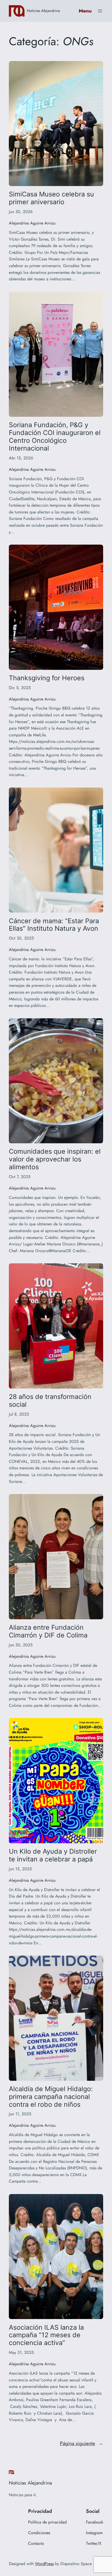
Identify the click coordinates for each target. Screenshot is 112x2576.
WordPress (44, 2564)
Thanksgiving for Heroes (47, 678)
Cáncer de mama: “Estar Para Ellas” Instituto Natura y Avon (54, 925)
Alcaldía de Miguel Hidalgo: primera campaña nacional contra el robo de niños (51, 2097)
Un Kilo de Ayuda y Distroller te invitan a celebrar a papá (53, 1855)
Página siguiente (82, 2443)
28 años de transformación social (50, 1401)
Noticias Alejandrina (43, 11)
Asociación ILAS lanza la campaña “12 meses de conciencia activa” (46, 2335)
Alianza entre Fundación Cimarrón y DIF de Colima (48, 1631)
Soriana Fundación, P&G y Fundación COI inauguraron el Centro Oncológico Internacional (55, 437)
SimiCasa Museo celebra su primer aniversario (51, 198)
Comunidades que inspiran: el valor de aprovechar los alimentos (55, 1159)
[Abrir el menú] (100, 11)
